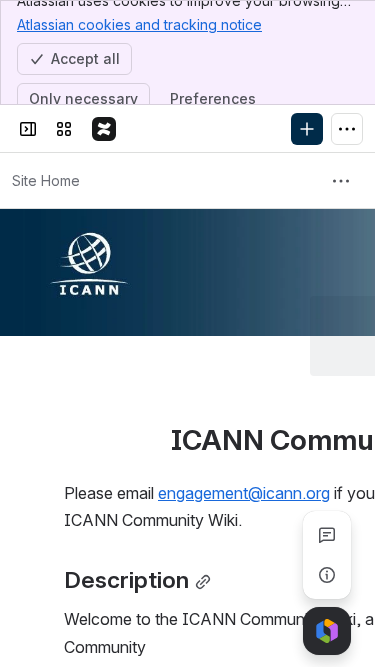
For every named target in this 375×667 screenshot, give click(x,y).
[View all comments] (327, 535)
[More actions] (341, 181)
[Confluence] (104, 129)
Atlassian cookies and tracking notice (139, 24)
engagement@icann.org (244, 413)
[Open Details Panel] (327, 575)
